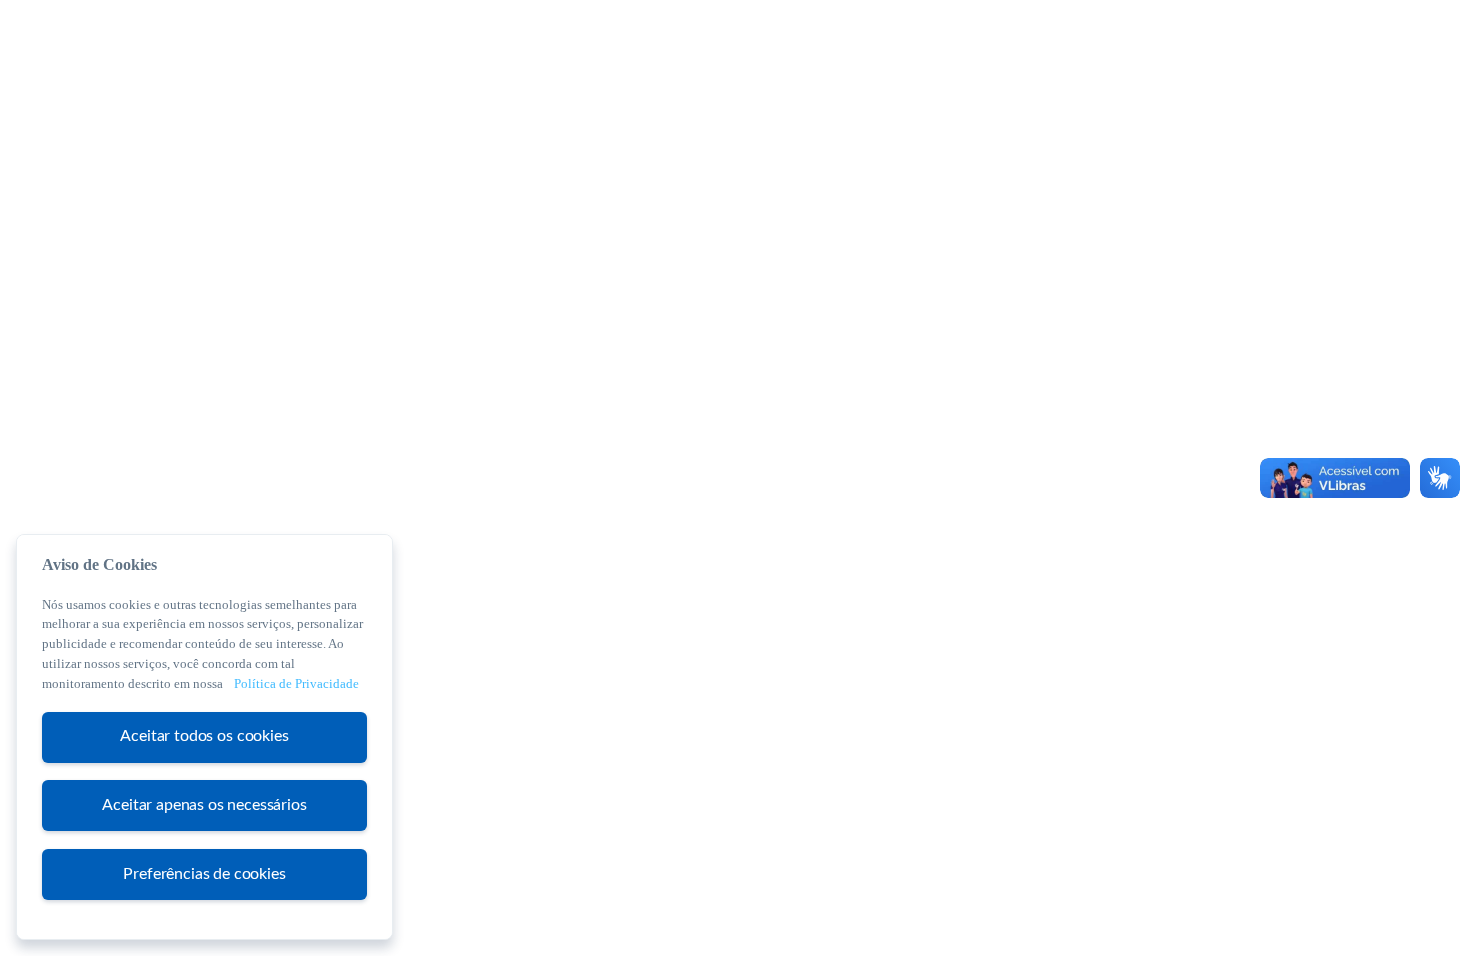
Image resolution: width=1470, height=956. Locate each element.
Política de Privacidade (296, 683)
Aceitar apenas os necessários (204, 805)
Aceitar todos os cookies (204, 736)
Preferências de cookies (204, 873)
